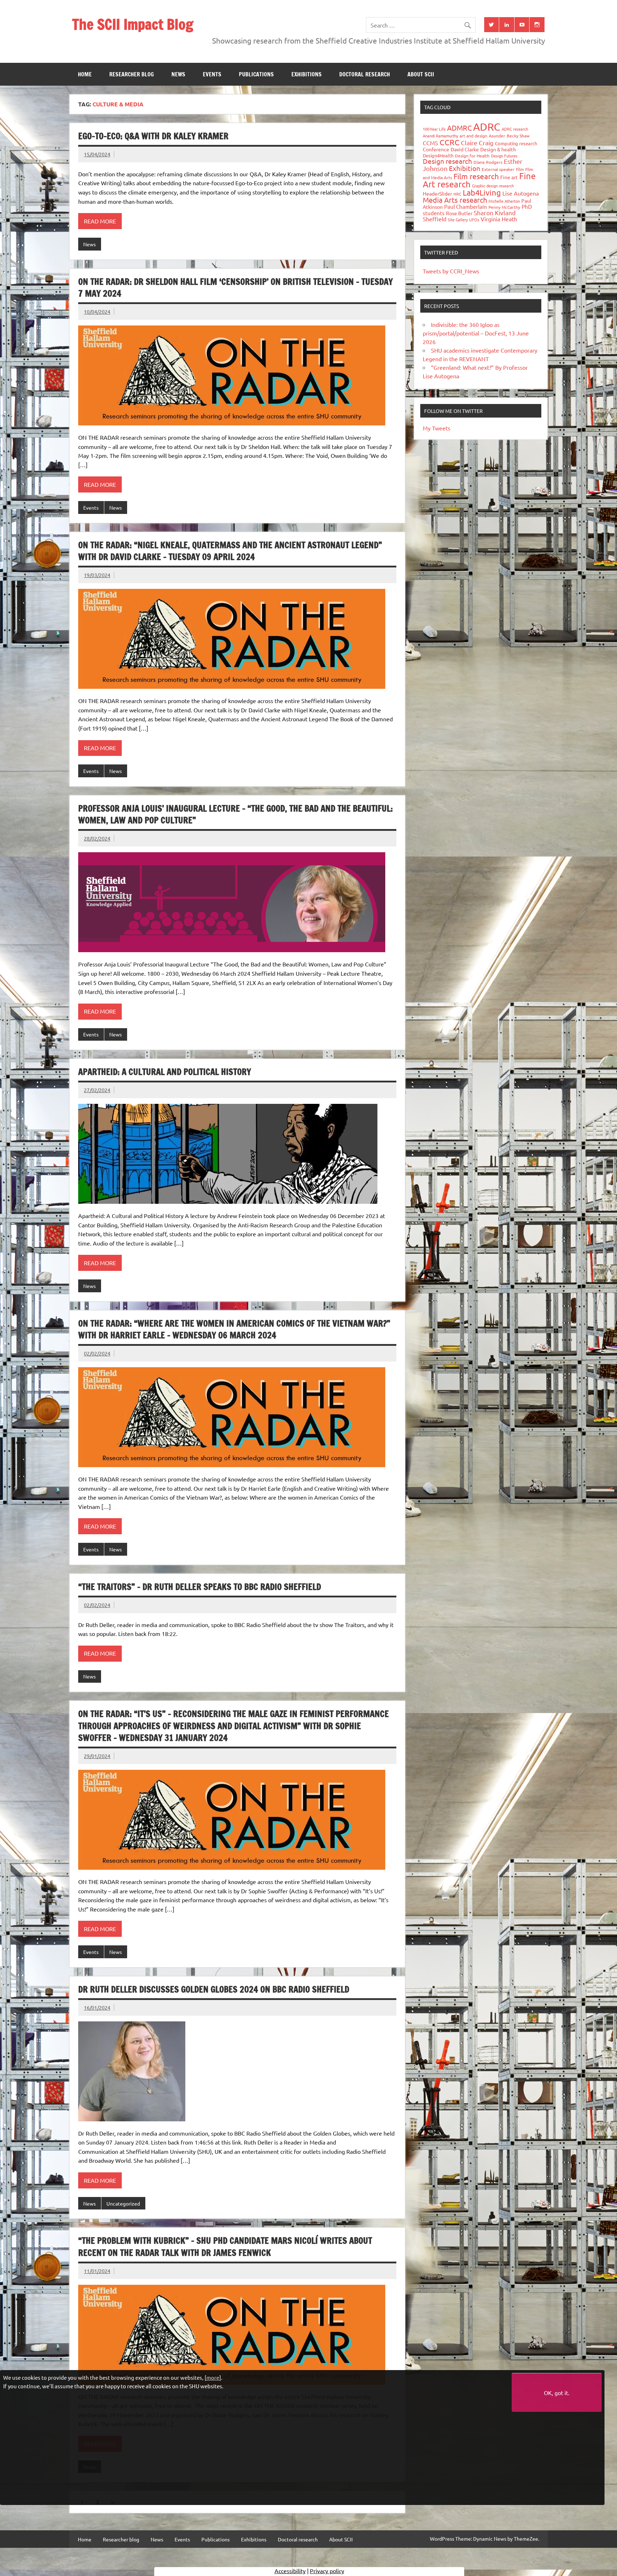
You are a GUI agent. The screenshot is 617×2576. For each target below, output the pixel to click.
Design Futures (504, 156)
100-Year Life (434, 129)
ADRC (487, 127)
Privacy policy (327, 2571)
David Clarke (465, 149)
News (178, 74)
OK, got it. (557, 2393)
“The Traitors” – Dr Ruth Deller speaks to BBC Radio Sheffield (200, 1587)
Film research (476, 176)
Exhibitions (307, 74)
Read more (100, 221)
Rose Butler (459, 213)
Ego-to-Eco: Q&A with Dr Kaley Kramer (153, 136)
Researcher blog (132, 74)
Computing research (516, 143)
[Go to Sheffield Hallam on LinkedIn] (507, 25)
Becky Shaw (518, 136)
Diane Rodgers (488, 162)
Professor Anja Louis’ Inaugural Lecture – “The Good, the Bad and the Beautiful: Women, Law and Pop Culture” (235, 814)
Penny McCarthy (504, 207)
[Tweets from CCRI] (492, 25)
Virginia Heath (499, 219)
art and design (473, 136)
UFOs (474, 219)
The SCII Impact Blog (133, 24)
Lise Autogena (521, 193)
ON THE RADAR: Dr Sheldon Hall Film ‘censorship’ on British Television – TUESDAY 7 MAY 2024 (235, 288)
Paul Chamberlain (466, 206)
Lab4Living (482, 192)
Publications (256, 74)
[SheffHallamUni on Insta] (537, 25)
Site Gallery (458, 219)
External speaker (498, 169)
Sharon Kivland (495, 213)
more (213, 2377)
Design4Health (438, 155)
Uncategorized (123, 2203)
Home (85, 74)
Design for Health (472, 156)
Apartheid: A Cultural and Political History (165, 1072)
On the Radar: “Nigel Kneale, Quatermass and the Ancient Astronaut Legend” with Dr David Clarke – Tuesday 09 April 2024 (230, 551)
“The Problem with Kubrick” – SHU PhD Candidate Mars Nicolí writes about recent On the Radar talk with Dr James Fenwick (225, 2247)
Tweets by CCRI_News (451, 271)
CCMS (430, 143)
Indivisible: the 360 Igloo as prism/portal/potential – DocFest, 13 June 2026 (476, 333)
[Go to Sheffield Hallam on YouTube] (522, 25)
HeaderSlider (437, 193)
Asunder (497, 136)
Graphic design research (493, 186)
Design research (447, 161)
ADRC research (515, 129)
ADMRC (459, 128)
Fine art (509, 177)
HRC (457, 194)
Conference (436, 149)
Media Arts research (455, 200)
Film (520, 169)
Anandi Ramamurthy (440, 136)
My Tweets (437, 428)
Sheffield (435, 219)
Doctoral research (365, 74)
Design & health (498, 149)
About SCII (421, 74)
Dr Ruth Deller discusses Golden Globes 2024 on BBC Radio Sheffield (214, 1989)
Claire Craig (477, 143)
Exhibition (465, 168)
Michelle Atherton (504, 201)
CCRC (450, 142)
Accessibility (290, 2571)
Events (212, 74)
